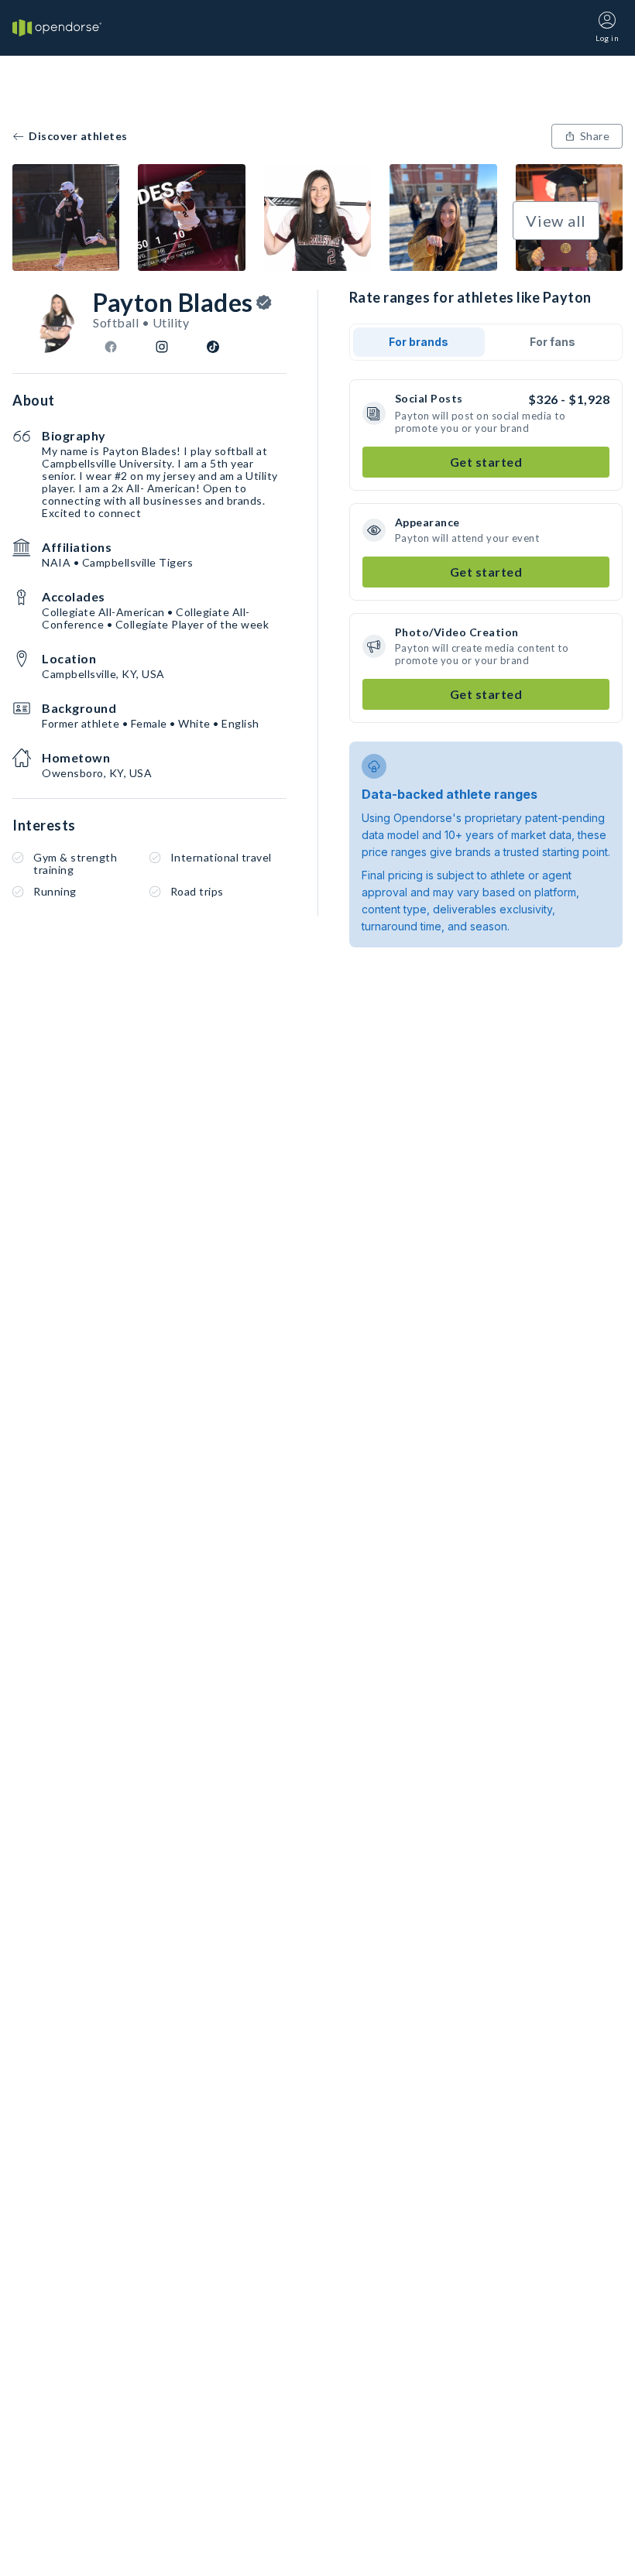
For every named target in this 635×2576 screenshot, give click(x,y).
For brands (419, 342)
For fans (553, 342)
